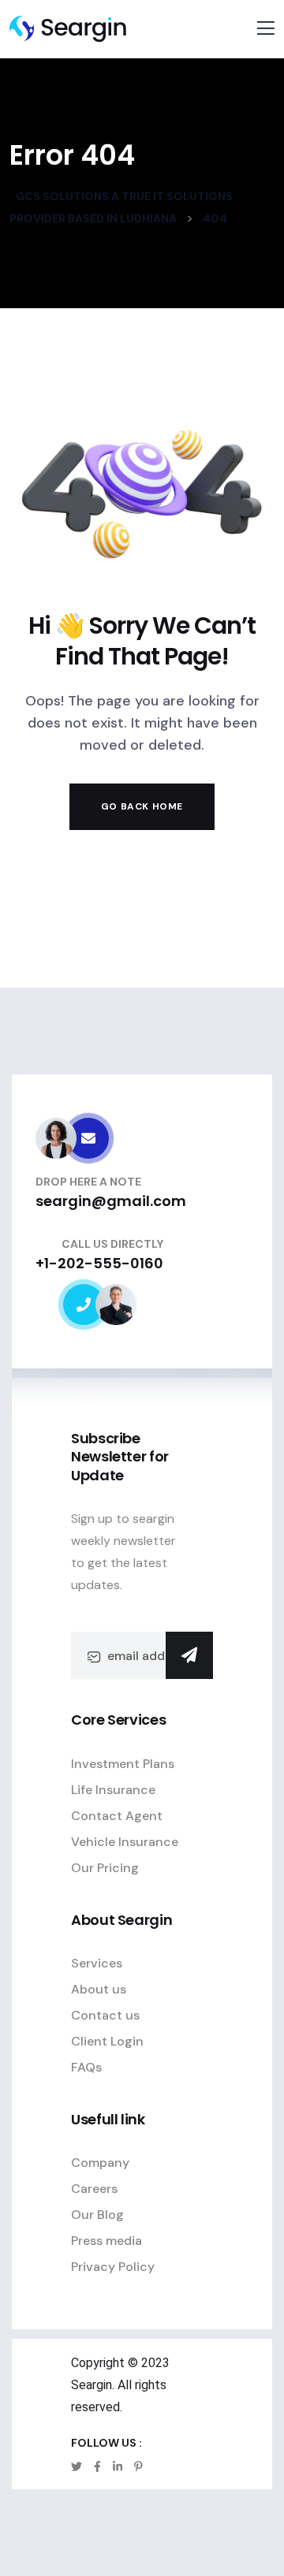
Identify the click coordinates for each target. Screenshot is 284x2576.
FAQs (86, 2067)
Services (97, 1963)
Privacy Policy (113, 2267)
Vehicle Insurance (125, 1842)
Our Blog (97, 2215)
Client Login (107, 2041)
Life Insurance (113, 1790)
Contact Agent (117, 1816)
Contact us (105, 2015)
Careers (94, 2189)
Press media (106, 2241)
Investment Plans (123, 1764)
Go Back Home (142, 806)
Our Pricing (105, 1868)
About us (99, 1989)
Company (100, 2163)
